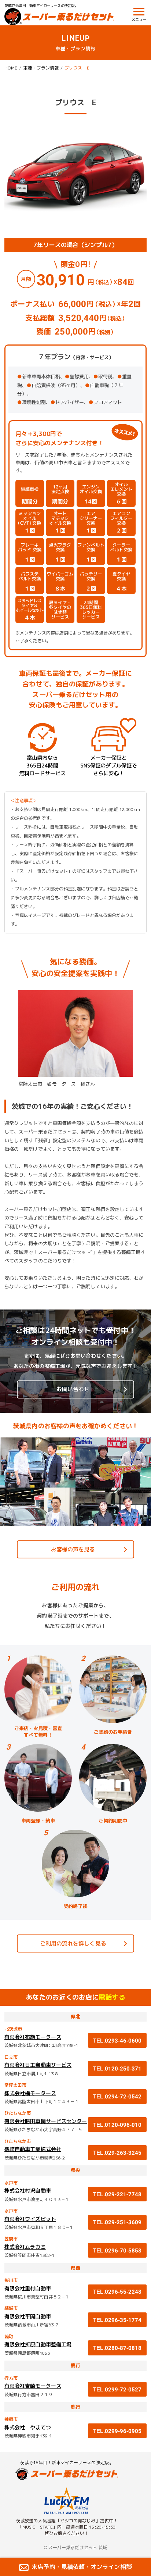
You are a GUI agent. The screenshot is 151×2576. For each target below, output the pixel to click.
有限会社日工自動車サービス (38, 2065)
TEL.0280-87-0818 (117, 2348)
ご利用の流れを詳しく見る (73, 1943)
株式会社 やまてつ (28, 2427)
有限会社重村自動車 (28, 2288)
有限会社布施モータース (33, 2037)
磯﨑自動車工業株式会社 (33, 2149)
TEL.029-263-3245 (117, 2153)
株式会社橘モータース (30, 2093)
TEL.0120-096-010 (117, 2125)
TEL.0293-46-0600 (117, 2041)
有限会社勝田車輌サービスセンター (46, 2121)
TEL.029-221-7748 (117, 2194)
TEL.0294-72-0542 (117, 2096)
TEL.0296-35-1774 (117, 2320)
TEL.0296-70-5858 (117, 2250)
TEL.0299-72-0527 (117, 2389)
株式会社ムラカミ (25, 2247)
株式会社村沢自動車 (28, 2191)
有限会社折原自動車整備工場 (38, 2344)
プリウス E (77, 68)
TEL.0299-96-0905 (120, 2431)
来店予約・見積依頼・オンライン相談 (82, 2567)
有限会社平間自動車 (28, 2316)
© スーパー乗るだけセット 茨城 (75, 2548)
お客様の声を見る (73, 1549)
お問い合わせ (73, 1389)
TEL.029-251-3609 (117, 2222)
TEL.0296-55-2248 (117, 2292)
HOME (11, 68)
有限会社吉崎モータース (33, 2386)
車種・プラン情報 (41, 68)
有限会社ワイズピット (30, 2219)
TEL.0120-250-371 (117, 2068)
